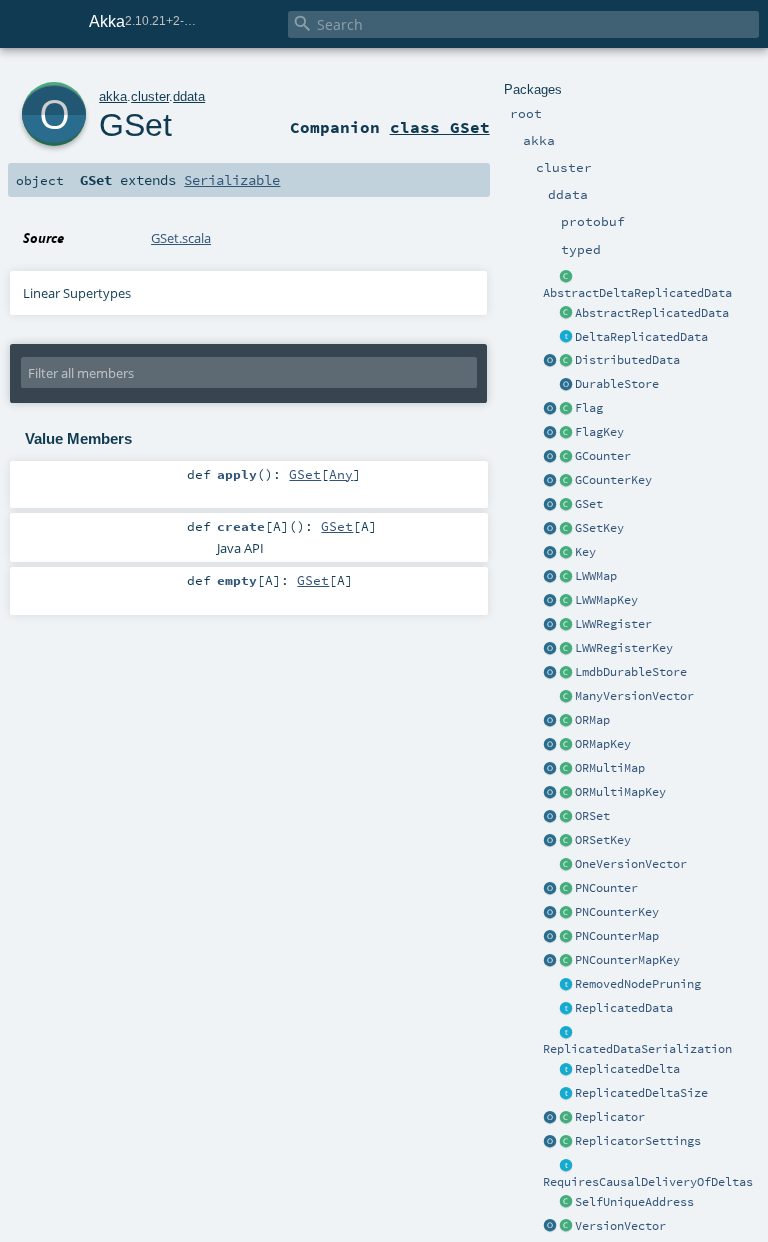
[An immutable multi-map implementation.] (566, 769)
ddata (189, 96)
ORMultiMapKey (620, 792)
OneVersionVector (631, 864)
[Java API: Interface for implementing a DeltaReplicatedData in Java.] (566, 277)
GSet (589, 504)
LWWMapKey (606, 600)
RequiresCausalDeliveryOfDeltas (648, 1182)
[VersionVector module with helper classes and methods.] (550, 1227)
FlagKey (599, 432)
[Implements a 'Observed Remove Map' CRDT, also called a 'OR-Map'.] (566, 721)
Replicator (610, 1117)
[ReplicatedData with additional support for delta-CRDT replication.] (566, 338)
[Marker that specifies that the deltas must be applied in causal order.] (566, 1166)
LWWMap (596, 576)
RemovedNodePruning (638, 984)
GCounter (603, 456)
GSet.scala (181, 238)
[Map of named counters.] (566, 937)
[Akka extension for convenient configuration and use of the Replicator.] (566, 361)
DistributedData (627, 360)
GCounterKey (613, 480)
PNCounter (606, 888)
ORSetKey (603, 840)
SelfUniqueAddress (634, 1202)
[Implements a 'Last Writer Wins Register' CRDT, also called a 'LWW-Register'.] (566, 625)
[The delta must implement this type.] (566, 1070)
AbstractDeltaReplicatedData (637, 293)
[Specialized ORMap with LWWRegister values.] (566, 577)
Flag (589, 408)
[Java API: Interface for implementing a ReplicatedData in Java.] (566, 314)
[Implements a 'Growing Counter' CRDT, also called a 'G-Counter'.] (566, 457)
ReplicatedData (624, 1008)
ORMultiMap (610, 768)
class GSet (440, 127)
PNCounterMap (617, 936)
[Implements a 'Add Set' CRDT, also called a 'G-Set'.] (566, 505)
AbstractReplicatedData (652, 313)
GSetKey (599, 528)
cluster (150, 96)
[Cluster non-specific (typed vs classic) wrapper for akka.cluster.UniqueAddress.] (566, 1203)
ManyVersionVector (634, 696)
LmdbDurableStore (631, 672)
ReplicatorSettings (638, 1141)
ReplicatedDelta (627, 1069)
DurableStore (617, 384)
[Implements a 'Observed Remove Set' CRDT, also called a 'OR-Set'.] (566, 817)
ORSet (592, 816)
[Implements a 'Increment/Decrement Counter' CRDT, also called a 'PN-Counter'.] (566, 889)
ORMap (592, 720)
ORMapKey (603, 744)
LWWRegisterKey (624, 648)
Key (585, 552)
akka (113, 96)
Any (341, 474)
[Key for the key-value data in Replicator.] (566, 553)
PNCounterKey (617, 912)
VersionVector (620, 1226)
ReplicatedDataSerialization (637, 1049)
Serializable (232, 180)
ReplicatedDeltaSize (641, 1093)
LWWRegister (613, 624)
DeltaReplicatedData (641, 337)
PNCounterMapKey (627, 960)
